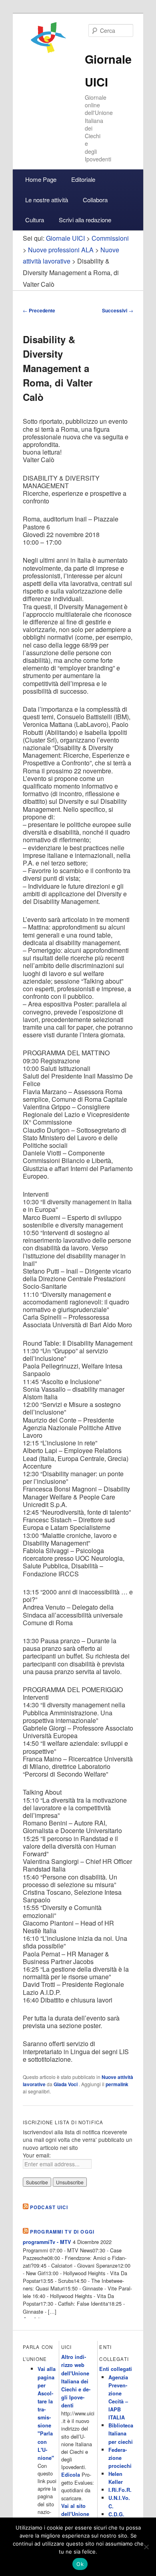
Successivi (118, 310)
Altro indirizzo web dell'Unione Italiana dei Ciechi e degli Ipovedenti (76, 2381)
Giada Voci (66, 2084)
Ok (80, 2564)
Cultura (35, 220)
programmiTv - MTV (47, 2242)
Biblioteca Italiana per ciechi (121, 2433)
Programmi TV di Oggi (62, 2232)
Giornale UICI (65, 238)
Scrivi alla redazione (85, 220)
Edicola (71, 2475)
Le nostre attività (47, 200)
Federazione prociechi (120, 2458)
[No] (146, 2547)
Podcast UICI (49, 2207)
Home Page (41, 179)
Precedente (39, 310)
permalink (117, 2084)
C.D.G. (116, 2514)
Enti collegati (116, 2369)
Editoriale (83, 179)
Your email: (37, 2155)
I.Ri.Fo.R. (120, 2490)
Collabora (95, 200)
